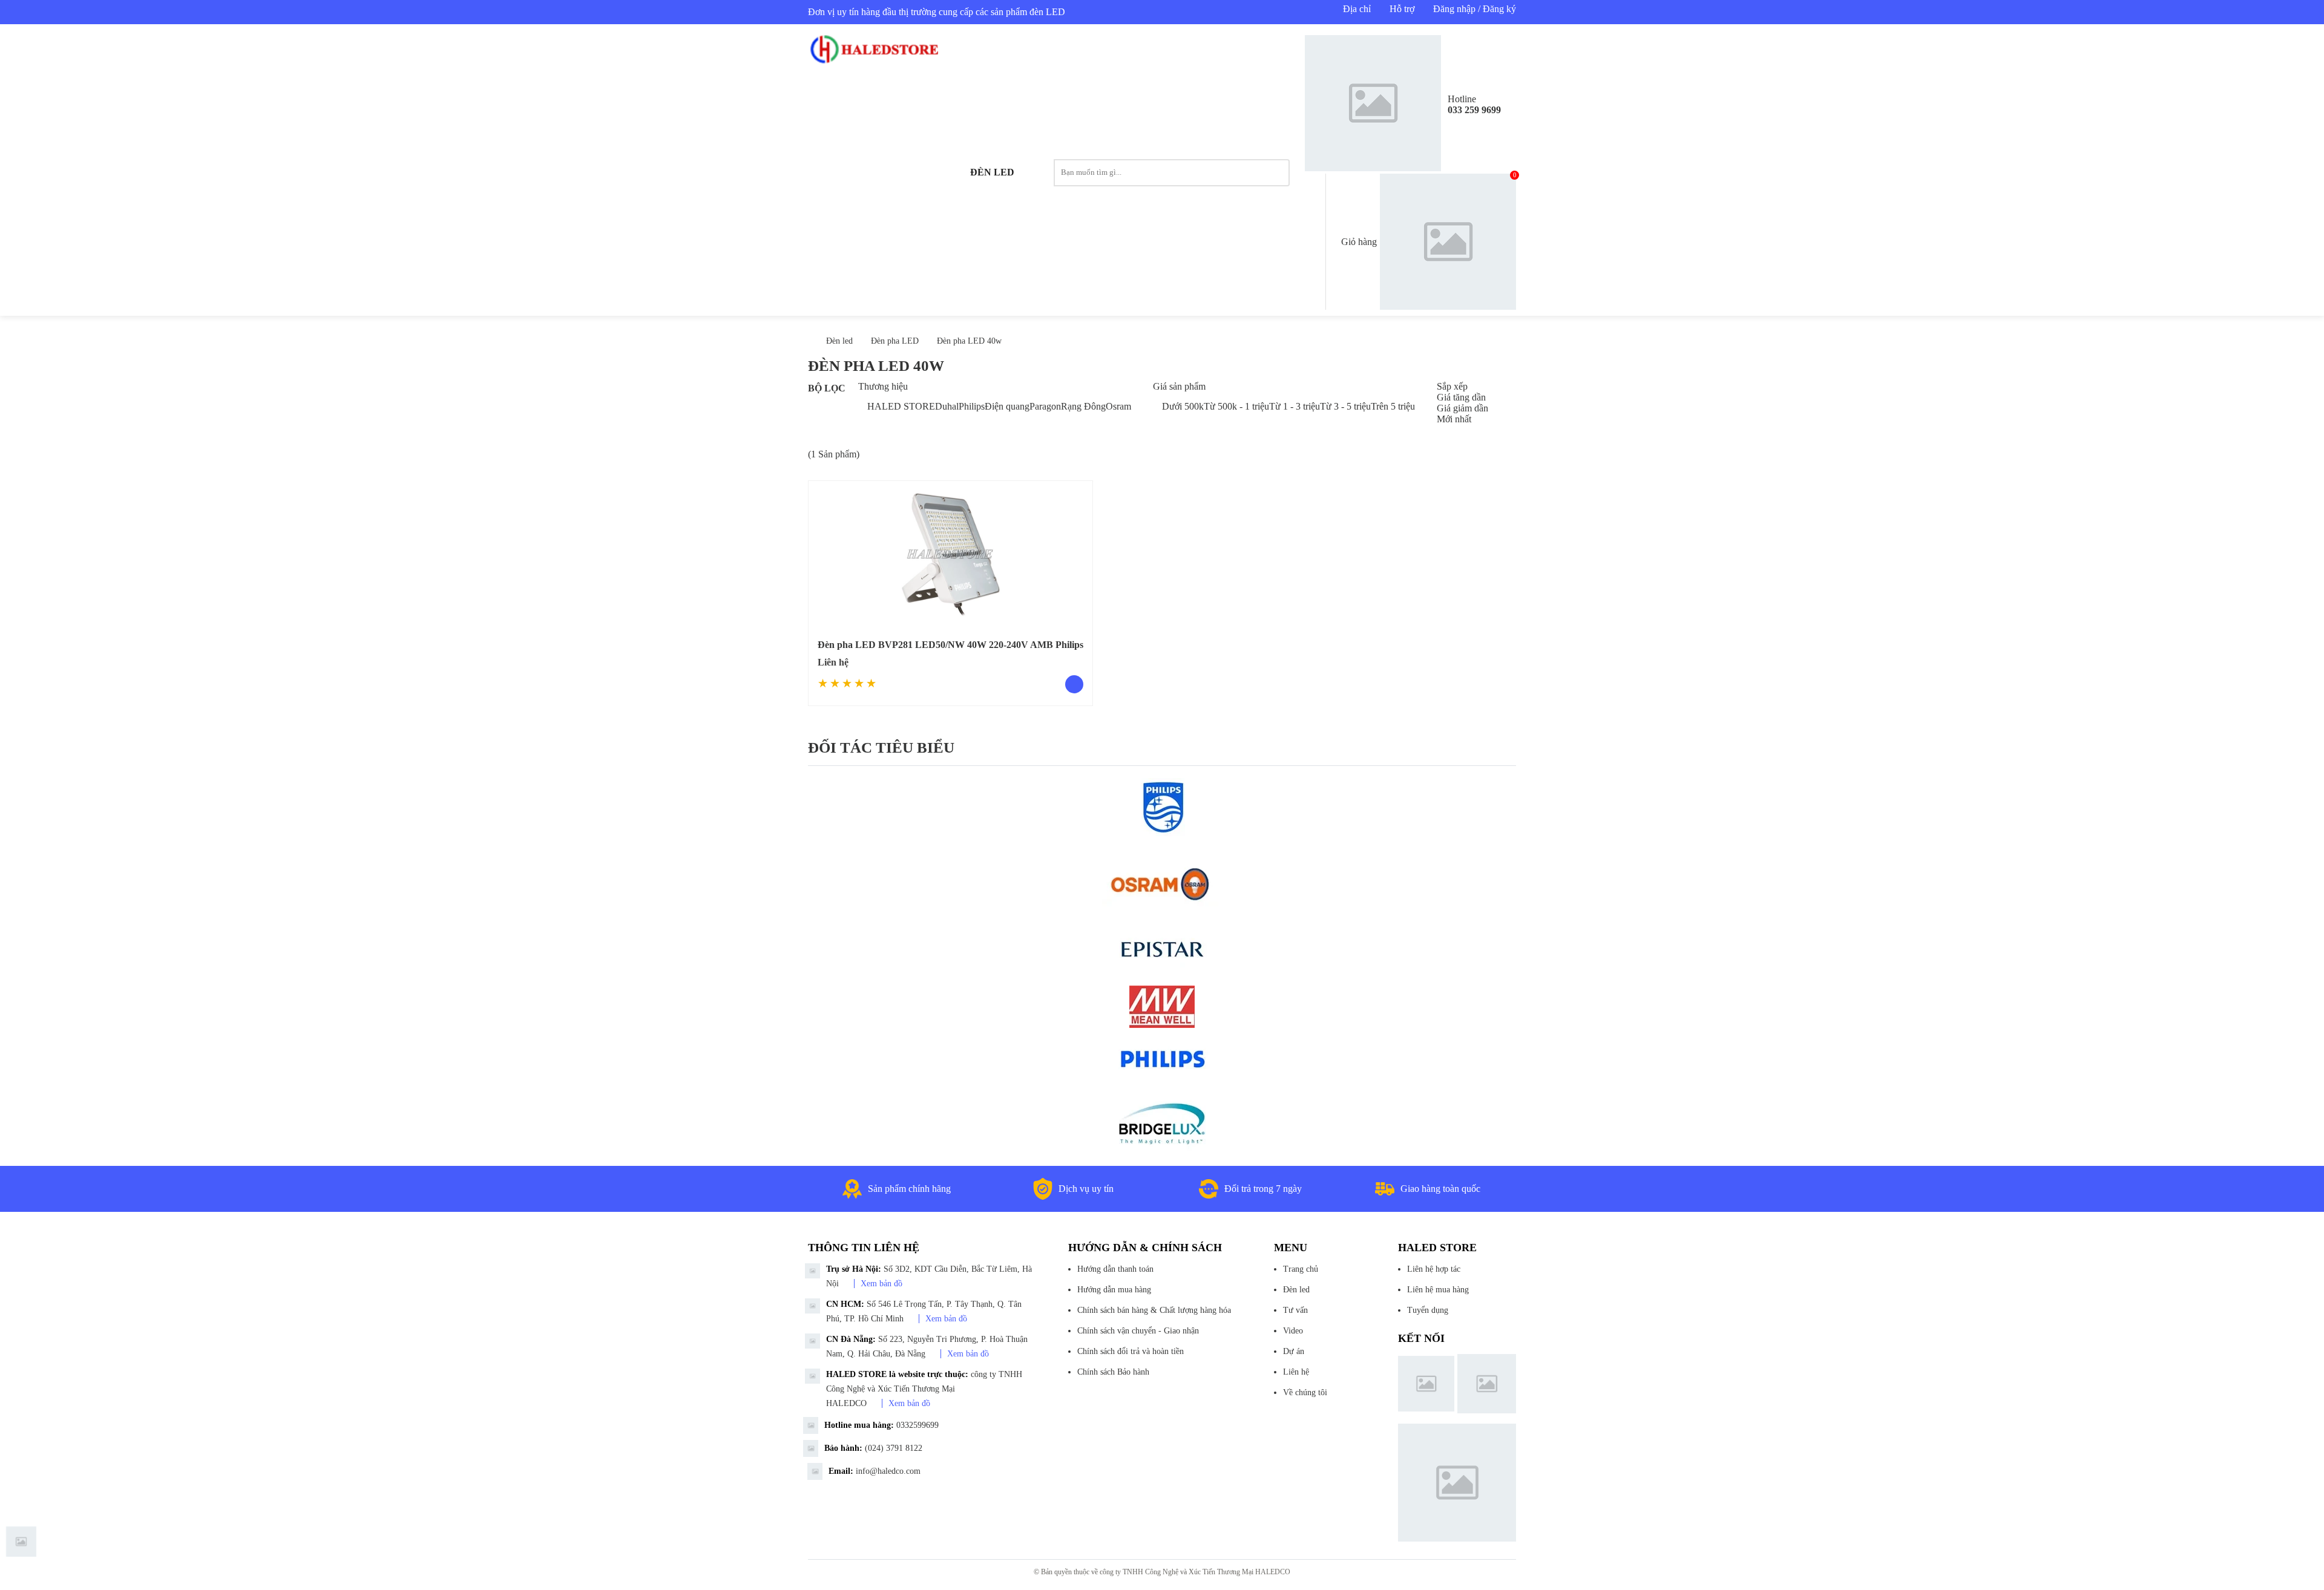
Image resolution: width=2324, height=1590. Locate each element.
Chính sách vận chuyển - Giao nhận (1138, 1331)
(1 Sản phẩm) (834, 454)
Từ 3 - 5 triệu (1345, 406)
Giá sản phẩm (1179, 386)
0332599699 (917, 1425)
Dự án (1294, 1351)
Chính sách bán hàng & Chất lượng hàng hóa (1154, 1310)
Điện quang (1007, 406)
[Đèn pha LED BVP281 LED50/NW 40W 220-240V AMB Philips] (950, 554)
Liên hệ (1296, 1372)
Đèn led (992, 172)
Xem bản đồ (881, 1284)
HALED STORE (901, 406)
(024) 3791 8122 (894, 1448)
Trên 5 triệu (1393, 406)
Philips (972, 406)
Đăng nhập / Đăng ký (1475, 9)
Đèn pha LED (895, 341)
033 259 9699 (1474, 110)
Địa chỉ (1357, 9)
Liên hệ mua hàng (1438, 1290)
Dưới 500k (1183, 406)
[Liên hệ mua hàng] (1074, 684)
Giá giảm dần (1462, 408)
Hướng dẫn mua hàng (1114, 1290)
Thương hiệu (883, 386)
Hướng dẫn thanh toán (1115, 1269)
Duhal (947, 406)
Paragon (1045, 406)
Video (1293, 1331)
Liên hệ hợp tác (1434, 1269)
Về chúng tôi (1305, 1392)
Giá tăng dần (1461, 397)
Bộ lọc (827, 388)
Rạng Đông (1083, 406)
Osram (1118, 406)
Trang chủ (1301, 1269)
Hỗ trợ (1402, 9)
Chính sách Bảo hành (1113, 1372)
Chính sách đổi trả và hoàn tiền (1131, 1351)
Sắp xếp (1452, 386)
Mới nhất (1454, 419)
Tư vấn (1295, 1310)
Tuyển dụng (1428, 1310)
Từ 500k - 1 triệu (1236, 406)
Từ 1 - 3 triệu (1295, 406)
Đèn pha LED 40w (969, 341)
